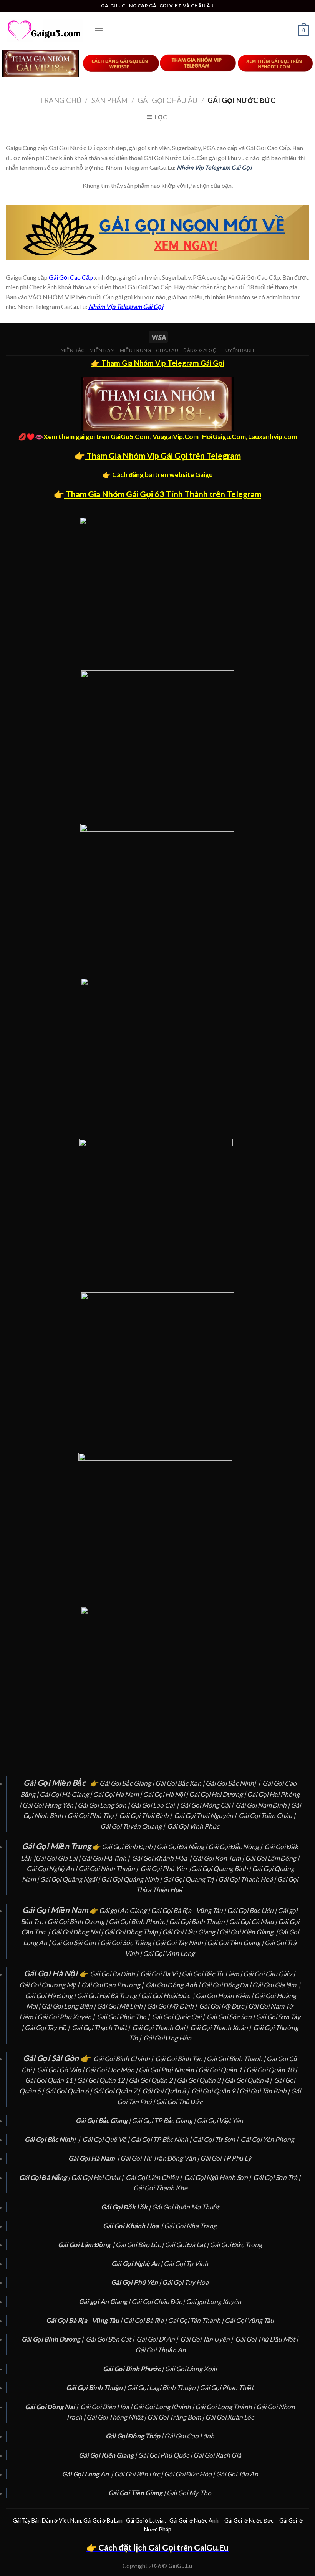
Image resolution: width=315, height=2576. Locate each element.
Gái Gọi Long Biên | (69, 2006)
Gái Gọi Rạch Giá (217, 2455)
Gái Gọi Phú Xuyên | (66, 2017)
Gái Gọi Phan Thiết (227, 2388)
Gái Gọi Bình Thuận (197, 1922)
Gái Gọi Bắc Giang (126, 1783)
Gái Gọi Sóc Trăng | (128, 1943)
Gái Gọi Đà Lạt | (187, 2245)
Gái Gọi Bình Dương (76, 1922)
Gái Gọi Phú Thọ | (93, 1815)
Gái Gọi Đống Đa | (227, 1985)
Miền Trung (136, 350)
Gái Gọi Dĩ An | (158, 2339)
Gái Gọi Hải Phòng (273, 1794)
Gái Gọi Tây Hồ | (48, 2028)
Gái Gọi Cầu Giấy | (270, 1974)
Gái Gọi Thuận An (161, 2350)
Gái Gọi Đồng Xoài (191, 2369)
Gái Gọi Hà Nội (164, 1794)
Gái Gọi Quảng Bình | (221, 1869)
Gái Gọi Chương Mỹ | (50, 1985)
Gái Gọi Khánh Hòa (159, 1858)
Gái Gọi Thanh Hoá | (248, 1879)
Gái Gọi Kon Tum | (219, 1858)
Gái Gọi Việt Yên (220, 2121)
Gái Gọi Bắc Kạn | (180, 1783)
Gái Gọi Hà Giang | (66, 1794)
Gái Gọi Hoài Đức (166, 1996)
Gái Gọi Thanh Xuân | (221, 2028)
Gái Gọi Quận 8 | (166, 2091)
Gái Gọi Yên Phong (268, 2139)
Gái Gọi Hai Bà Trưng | (109, 1996)
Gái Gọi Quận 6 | (69, 2091)
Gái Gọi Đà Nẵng (180, 1847)
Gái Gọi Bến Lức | (139, 2474)
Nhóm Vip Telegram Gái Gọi (214, 167)
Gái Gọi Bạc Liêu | (252, 1910)
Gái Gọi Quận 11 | (51, 2080)
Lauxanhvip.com (273, 437)
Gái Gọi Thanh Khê (160, 2188)
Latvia (156, 2520)
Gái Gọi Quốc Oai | (179, 2017)
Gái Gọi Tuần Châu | (268, 1815)
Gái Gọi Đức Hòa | (190, 2474)
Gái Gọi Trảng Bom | (176, 2417)
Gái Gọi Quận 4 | (249, 2080)
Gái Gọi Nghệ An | (52, 1869)
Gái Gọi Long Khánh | (164, 2407)
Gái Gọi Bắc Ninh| (231, 1783)
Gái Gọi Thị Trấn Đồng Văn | (160, 2158)
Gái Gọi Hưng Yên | (50, 1805)
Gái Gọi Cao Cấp (71, 277)
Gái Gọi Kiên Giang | (249, 1932)
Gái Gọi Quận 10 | (272, 2070)
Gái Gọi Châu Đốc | (159, 2301)
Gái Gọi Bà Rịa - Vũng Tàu (187, 1910)
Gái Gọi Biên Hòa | (107, 2407)
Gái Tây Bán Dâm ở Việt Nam (47, 2520)
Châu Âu (167, 350)
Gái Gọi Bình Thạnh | (237, 2059)
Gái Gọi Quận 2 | (153, 2080)
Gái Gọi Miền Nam (55, 1910)
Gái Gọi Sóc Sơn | (231, 2017)
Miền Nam (102, 350)
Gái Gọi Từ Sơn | (216, 2139)
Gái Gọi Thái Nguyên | (206, 1815)
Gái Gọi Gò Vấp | (61, 2070)
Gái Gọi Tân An (237, 2474)
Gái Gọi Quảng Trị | (191, 1879)
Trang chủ (61, 100)
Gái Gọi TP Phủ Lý (226, 2158)
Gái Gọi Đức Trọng (236, 2245)
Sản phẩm (109, 100)
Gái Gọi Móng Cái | (207, 1805)
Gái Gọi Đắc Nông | (236, 1847)
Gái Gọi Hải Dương (216, 1794)
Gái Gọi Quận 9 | (215, 2091)
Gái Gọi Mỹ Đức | (224, 2006)
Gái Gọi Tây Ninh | (181, 1943)
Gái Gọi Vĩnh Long (169, 1953)
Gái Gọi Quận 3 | (201, 2080)
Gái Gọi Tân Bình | (265, 2091)
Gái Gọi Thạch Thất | (101, 2028)
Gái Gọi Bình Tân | (181, 2059)
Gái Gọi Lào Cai (153, 1805)
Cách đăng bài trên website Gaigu (162, 475)
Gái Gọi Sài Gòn (74, 1943)
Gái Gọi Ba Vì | (161, 1974)
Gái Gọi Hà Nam (116, 1794)
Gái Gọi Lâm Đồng (271, 1858)
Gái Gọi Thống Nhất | (117, 2417)
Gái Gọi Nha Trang (190, 2226)
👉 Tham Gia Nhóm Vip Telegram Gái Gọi (158, 363)
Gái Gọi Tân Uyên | (207, 2339)
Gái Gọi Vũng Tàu (249, 2320)
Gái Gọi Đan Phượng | (113, 1985)
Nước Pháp (158, 2529)
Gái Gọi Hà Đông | (51, 1996)
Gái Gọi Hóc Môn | (112, 2070)
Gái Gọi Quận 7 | (117, 2091)
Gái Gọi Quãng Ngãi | (70, 1879)
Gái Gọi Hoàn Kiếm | (225, 1996)
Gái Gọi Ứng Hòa (167, 2038)
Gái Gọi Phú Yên (163, 1869)
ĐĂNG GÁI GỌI (201, 350)
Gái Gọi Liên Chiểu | (154, 2177)
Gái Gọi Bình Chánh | (124, 2059)
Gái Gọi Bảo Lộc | (140, 2245)
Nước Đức (261, 2520)
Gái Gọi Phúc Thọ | (124, 2017)
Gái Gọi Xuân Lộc (230, 2417)
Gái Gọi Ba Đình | (114, 1974)
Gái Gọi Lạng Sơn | (104, 1805)
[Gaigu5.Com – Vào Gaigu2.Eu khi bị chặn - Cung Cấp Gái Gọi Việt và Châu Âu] (44, 31)
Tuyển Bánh (239, 350)
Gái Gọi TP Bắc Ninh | (162, 2139)
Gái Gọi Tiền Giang (234, 1943)
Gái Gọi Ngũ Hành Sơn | (218, 2177)
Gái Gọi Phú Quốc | (166, 2455)
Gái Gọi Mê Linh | (122, 2006)
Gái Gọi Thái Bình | (146, 1815)
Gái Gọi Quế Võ (105, 2139)
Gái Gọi (135, 2520)
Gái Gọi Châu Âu (167, 100)
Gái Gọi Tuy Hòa (185, 2282)
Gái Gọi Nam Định (262, 1805)
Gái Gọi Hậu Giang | (191, 1932)
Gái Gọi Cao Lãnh (189, 2436)
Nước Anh (206, 2520)
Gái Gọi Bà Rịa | (146, 2320)
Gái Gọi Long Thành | (226, 2407)
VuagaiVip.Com (176, 437)
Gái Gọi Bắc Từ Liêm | (212, 1974)
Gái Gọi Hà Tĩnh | (106, 1858)
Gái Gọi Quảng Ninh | (132, 1879)
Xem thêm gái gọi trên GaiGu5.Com (96, 437)
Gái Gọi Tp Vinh (186, 2263)
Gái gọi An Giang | (125, 1910)
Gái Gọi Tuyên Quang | (133, 1826)
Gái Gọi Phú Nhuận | (168, 2070)
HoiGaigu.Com (224, 437)
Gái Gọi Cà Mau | (253, 1922)
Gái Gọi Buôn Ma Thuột (185, 2207)
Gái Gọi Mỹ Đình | (172, 2006)
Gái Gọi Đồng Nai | (78, 1932)
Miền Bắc (73, 350)
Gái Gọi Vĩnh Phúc (193, 1826)
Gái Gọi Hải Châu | (98, 2177)
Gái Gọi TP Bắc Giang (162, 2121)
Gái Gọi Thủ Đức (179, 2102)
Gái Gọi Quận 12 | (103, 2080)
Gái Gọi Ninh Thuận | (109, 1869)
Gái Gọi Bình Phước (137, 1922)
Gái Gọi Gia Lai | (58, 1858)
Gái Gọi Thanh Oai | (161, 2028)
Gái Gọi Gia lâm (274, 1985)
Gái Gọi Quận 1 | (222, 2070)
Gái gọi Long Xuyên (214, 2301)
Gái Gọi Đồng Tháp (131, 1932)
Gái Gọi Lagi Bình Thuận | (163, 2388)
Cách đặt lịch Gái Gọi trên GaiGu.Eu (163, 2548)
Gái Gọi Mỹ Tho (189, 2493)
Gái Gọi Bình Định (127, 1847)
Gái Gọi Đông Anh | (173, 1985)
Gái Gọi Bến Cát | (110, 2339)
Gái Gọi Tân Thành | (196, 2320)
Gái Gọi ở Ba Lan (103, 2520)
